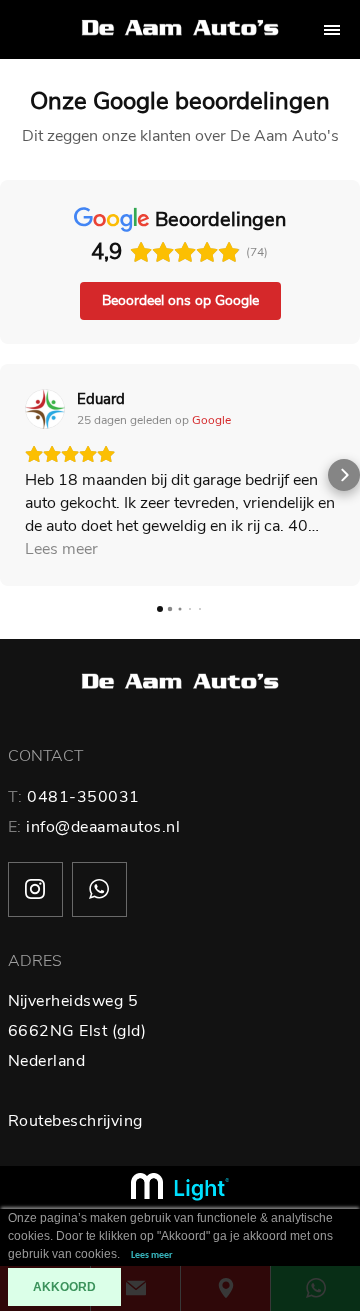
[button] (16, 475)
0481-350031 (83, 797)
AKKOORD (64, 1287)
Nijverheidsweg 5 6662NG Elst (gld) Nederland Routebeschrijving (77, 1061)
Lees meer (152, 1255)
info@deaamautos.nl (103, 827)
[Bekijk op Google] (45, 409)
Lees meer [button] (61, 549)
